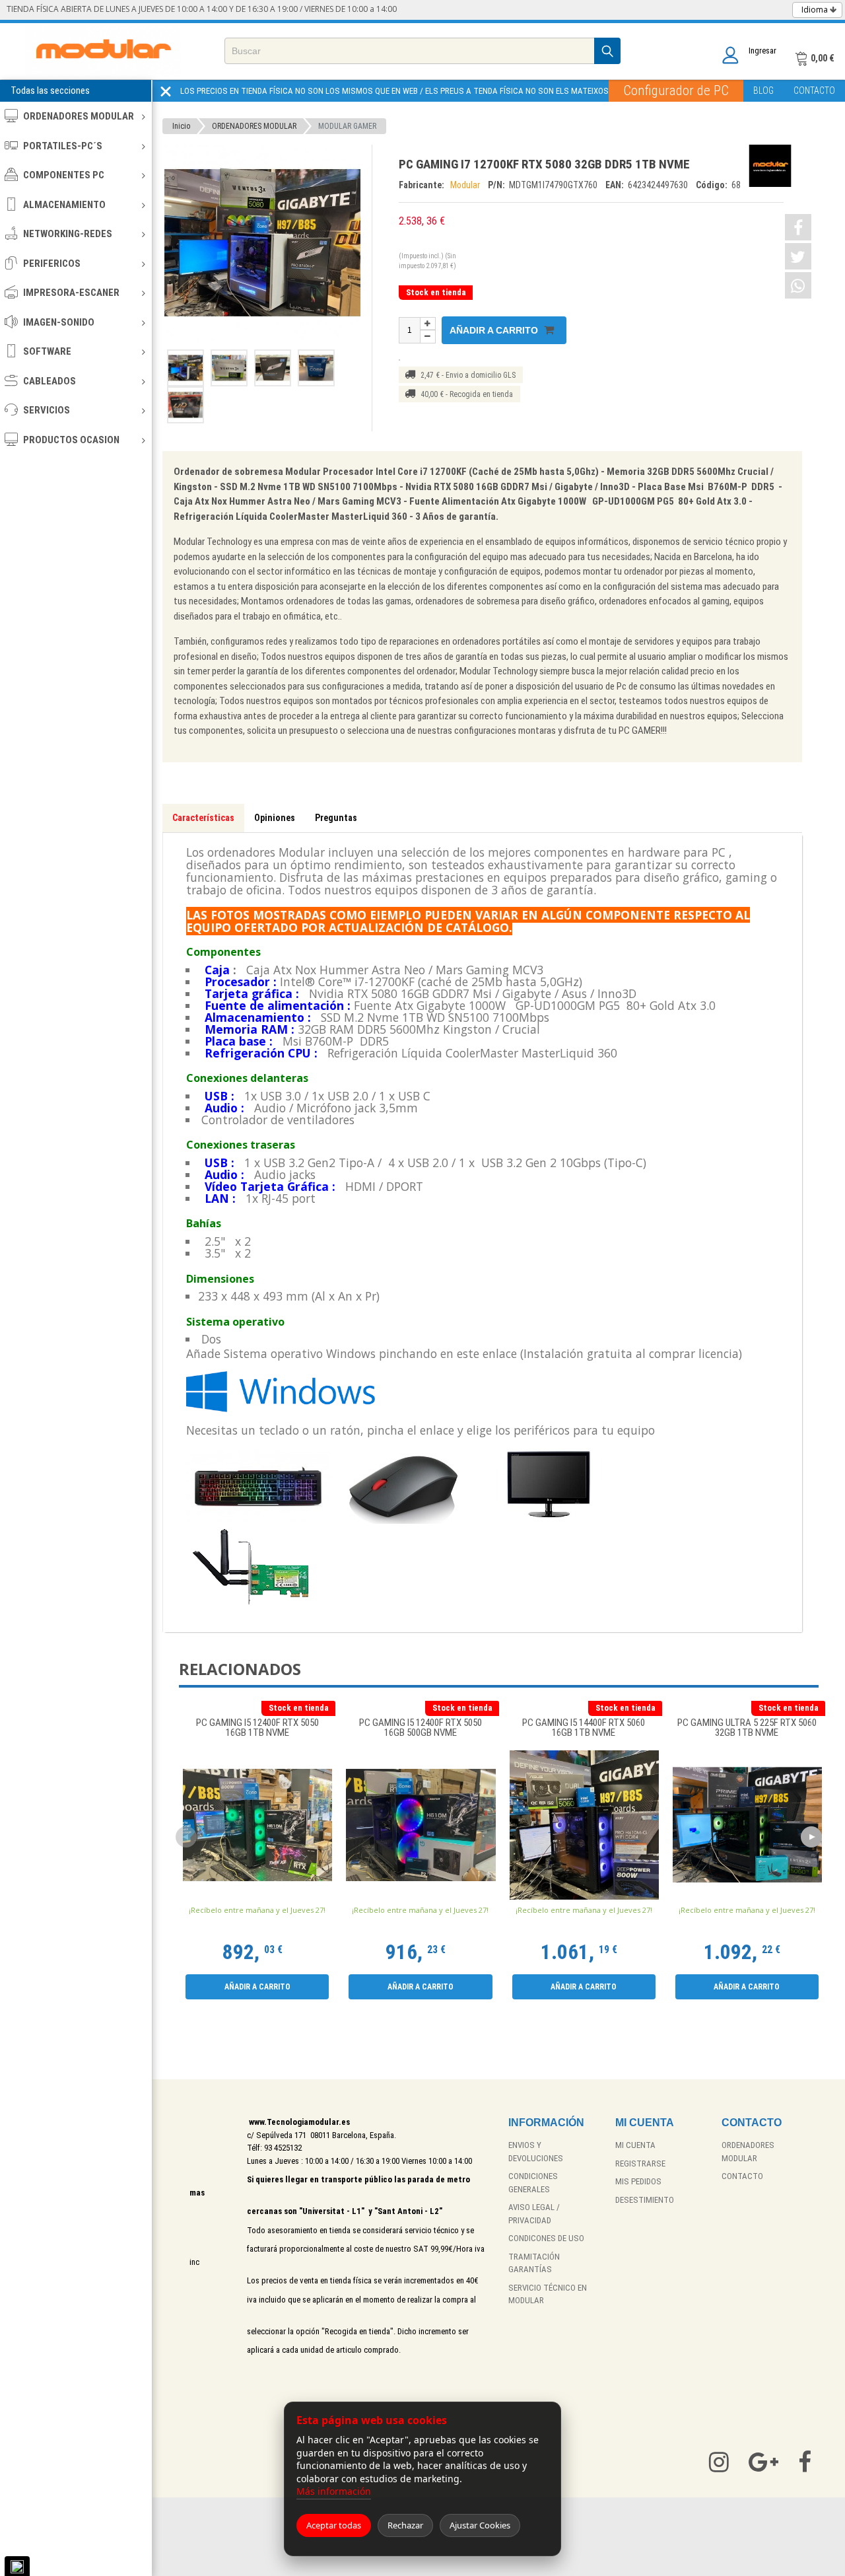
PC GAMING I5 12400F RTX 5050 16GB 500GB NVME (421, 1728)
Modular (466, 185)
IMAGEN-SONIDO (59, 322)
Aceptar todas (334, 2525)
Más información (334, 2491)
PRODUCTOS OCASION (71, 440)
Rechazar (405, 2525)
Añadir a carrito (495, 330)
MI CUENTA (635, 2145)
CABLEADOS (50, 381)
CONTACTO (814, 90)
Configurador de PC (676, 90)
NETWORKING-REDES (68, 234)
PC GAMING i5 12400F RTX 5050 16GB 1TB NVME (257, 1728)
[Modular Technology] (103, 51)
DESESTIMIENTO (645, 2200)
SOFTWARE (47, 351)
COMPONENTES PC (64, 175)
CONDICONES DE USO (546, 2238)
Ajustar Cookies (480, 2525)
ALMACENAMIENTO (64, 205)
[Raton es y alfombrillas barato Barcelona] (404, 1454)
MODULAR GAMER (347, 126)
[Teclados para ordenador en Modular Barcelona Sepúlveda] (259, 1454)
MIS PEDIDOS (638, 2181)
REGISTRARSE (640, 2164)
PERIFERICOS (52, 264)
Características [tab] (203, 818)
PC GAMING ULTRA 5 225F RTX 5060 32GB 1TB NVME (747, 1728)
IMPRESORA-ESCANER (71, 293)
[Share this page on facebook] (798, 227)
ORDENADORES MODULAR (79, 116)
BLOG (763, 90)
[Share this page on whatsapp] (798, 285)
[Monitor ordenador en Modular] (549, 1454)
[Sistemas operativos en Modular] (297, 1377)
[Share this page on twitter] (798, 256)
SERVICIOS (47, 410)
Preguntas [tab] (336, 818)
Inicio (181, 126)
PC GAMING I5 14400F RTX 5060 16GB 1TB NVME (584, 1728)
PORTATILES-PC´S (63, 146)
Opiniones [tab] (275, 818)
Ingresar (762, 51)
